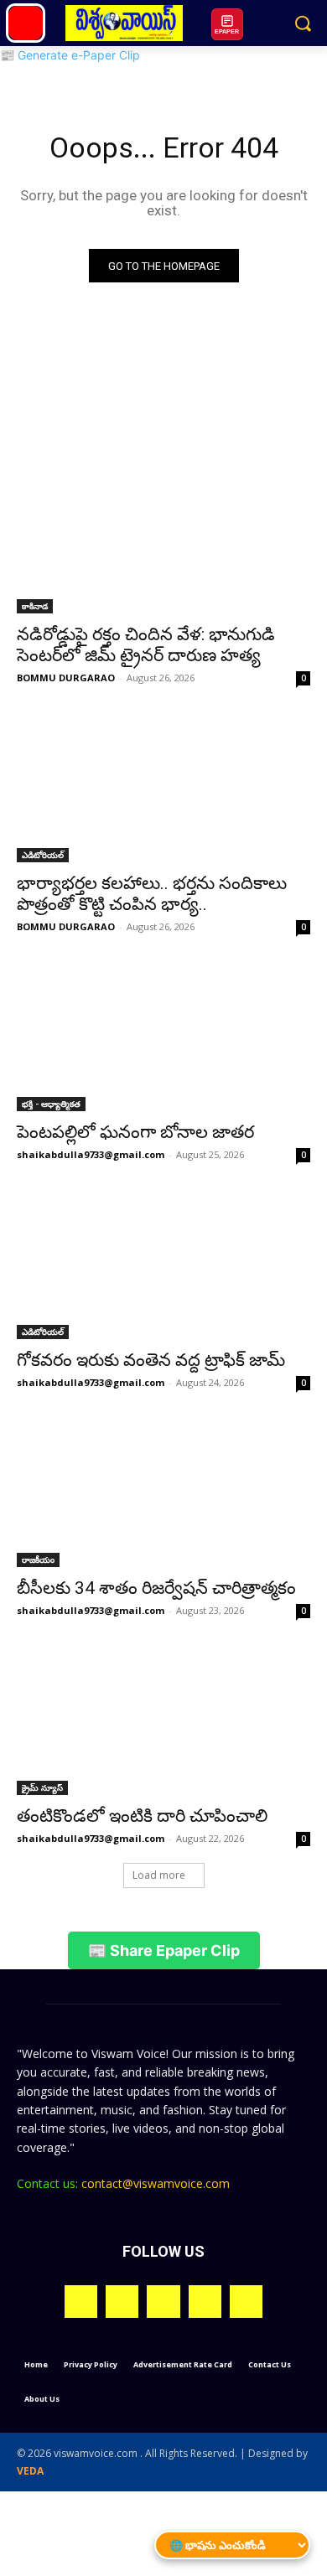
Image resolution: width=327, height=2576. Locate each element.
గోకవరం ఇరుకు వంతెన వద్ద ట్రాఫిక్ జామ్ (151, 1360)
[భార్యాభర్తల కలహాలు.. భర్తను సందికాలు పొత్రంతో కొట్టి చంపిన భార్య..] (163, 789)
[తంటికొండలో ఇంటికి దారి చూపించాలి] (163, 1722)
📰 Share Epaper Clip (164, 1950)
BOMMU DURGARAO (66, 678)
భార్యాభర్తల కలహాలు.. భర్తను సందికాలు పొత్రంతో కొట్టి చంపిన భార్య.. (152, 894)
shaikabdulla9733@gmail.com (91, 1154)
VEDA (30, 2471)
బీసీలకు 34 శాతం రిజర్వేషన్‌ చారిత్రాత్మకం (156, 1588)
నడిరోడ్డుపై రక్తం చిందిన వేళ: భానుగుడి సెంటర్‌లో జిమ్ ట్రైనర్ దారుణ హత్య (146, 645)
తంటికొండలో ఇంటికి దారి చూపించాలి (142, 1816)
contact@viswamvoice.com (156, 2183)
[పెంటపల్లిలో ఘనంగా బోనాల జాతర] (163, 1038)
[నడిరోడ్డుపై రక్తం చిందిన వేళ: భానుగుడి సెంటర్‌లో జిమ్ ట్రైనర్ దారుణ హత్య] (163, 540)
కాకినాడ (35, 606)
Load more (159, 1875)
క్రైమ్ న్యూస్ (42, 1787)
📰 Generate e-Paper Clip (70, 55)
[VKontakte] (246, 2302)
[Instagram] (205, 2302)
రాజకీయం (38, 1560)
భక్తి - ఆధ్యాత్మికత (51, 1104)
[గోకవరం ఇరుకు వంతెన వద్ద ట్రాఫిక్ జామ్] (163, 1266)
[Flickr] (163, 2302)
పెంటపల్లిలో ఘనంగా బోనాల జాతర (135, 1132)
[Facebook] (122, 2302)
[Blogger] (81, 2302)
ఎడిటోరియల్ (43, 855)
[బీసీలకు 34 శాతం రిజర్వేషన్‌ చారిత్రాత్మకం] (163, 1494)
